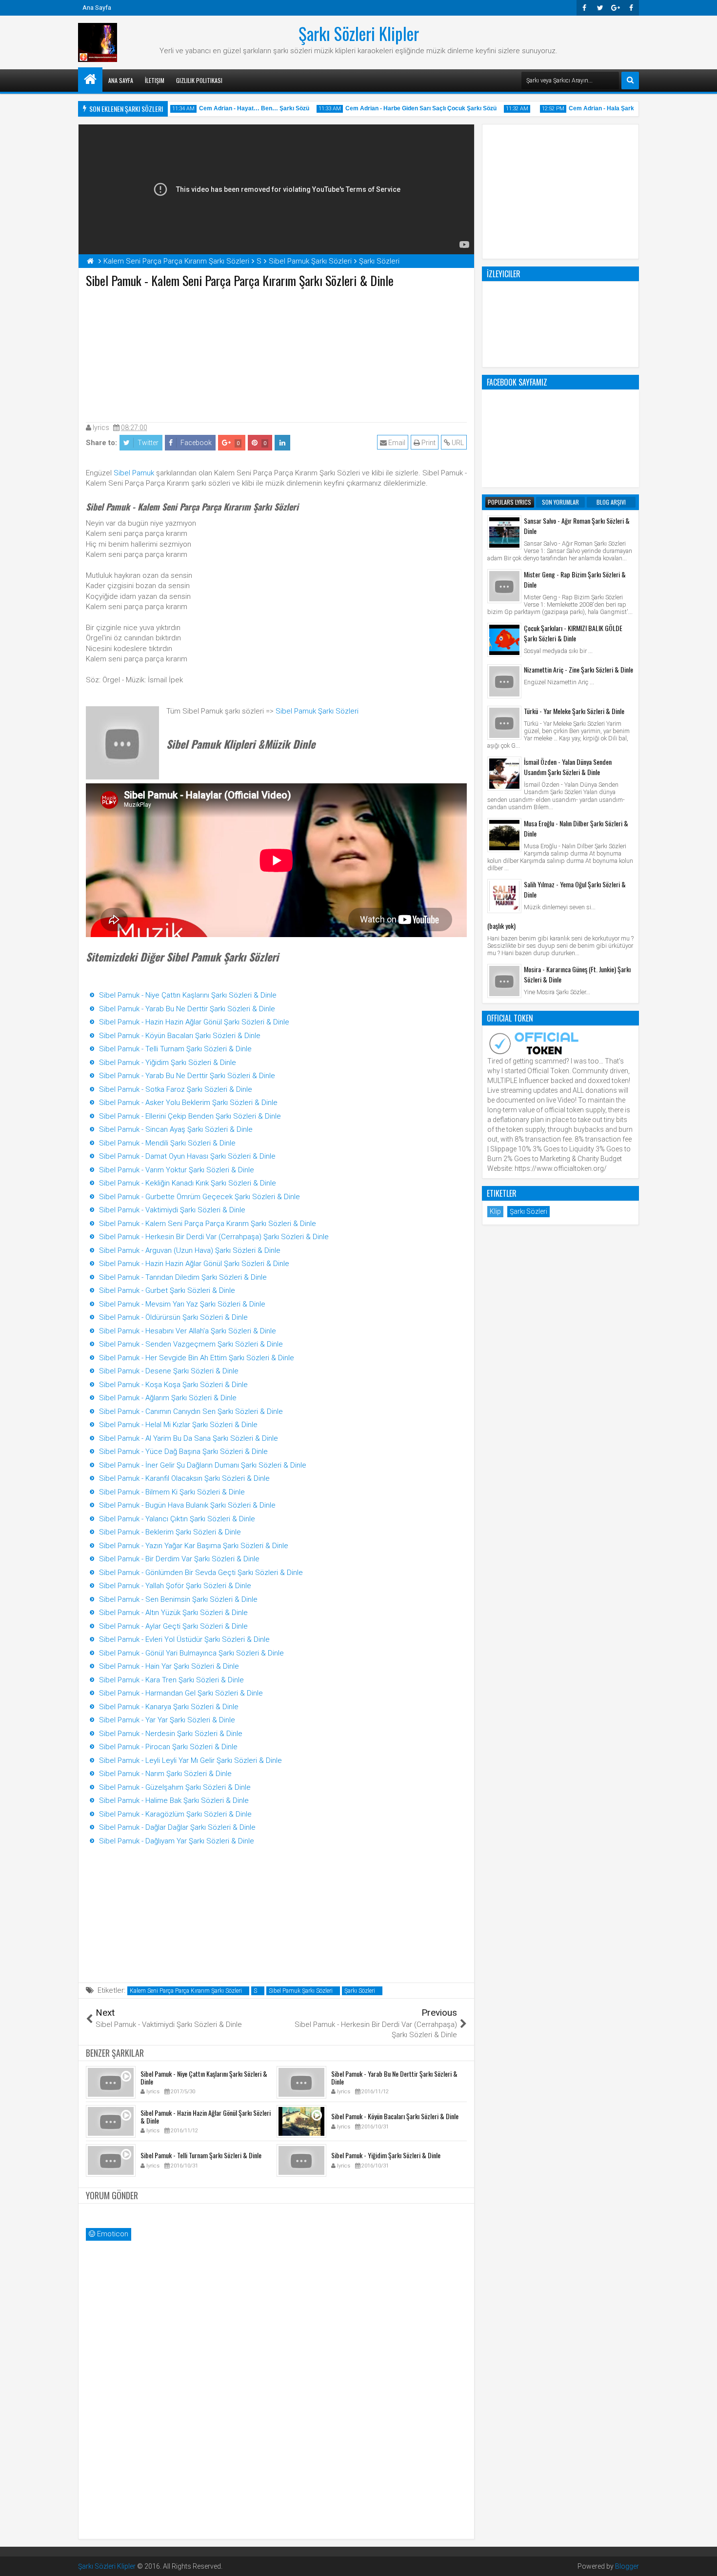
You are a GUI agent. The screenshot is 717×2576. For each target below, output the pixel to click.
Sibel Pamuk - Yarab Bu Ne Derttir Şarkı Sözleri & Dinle (187, 1009)
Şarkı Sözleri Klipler (359, 33)
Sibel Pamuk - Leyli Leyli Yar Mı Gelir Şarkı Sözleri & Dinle (190, 1760)
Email (396, 443)
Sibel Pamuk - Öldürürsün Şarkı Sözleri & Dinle (173, 1317)
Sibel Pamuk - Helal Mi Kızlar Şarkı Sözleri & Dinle (178, 1425)
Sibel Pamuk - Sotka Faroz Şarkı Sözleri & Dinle (176, 1089)
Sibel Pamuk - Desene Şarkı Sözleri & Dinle (169, 1371)
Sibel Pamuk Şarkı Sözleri (317, 711)
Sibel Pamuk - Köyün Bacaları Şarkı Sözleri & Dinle (180, 1036)
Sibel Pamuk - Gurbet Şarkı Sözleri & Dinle (167, 1290)
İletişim (155, 80)
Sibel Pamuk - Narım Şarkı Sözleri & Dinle (165, 1774)
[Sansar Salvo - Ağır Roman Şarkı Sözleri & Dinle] (504, 532)
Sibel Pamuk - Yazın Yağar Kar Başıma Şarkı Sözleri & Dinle (194, 1546)
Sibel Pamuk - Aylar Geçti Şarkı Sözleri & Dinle (173, 1626)
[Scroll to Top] (702, 2561)
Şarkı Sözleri (360, 1991)
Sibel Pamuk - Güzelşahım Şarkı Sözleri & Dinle (175, 1787)
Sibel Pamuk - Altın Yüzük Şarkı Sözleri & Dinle (173, 1613)
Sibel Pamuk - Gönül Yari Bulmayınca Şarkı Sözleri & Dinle (191, 1653)
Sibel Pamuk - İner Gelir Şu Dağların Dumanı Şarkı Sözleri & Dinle (203, 1465)
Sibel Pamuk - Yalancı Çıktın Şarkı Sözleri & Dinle (177, 1519)
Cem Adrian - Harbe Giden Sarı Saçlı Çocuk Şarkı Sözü (398, 108)
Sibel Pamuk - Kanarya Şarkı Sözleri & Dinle (169, 1707)
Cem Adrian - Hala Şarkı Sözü (587, 108)
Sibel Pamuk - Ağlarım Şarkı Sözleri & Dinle (168, 1398)
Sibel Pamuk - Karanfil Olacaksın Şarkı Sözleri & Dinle (184, 1478)
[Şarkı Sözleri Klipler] (90, 80)
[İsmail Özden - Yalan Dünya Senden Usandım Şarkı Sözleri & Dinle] (504, 774)
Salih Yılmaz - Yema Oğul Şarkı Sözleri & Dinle (575, 889)
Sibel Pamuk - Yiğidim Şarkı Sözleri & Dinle (168, 1063)
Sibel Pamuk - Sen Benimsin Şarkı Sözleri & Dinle (178, 1599)
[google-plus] (616, 8)
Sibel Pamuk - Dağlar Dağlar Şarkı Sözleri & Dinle (177, 1827)
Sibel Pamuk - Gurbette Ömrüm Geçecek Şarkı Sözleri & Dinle (199, 1197)
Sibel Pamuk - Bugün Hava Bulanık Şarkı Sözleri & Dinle (187, 1505)
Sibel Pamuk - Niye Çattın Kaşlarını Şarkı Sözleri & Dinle (188, 995)
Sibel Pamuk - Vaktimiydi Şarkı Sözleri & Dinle (172, 1210)
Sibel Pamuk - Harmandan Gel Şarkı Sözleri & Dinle (181, 1693)
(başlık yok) (501, 926)
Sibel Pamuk (134, 473)
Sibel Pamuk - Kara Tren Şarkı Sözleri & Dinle (171, 1680)
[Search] (630, 81)
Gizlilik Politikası (199, 80)
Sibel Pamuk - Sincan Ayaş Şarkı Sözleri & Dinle (176, 1129)
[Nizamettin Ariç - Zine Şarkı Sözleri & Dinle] (504, 681)
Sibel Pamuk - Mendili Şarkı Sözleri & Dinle (167, 1143)
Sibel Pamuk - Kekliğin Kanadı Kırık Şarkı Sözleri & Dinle (188, 1183)
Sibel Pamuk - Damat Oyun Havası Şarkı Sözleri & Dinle (187, 1156)
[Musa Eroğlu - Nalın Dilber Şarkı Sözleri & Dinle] (504, 835)
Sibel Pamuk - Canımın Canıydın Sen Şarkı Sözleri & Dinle (191, 1411)
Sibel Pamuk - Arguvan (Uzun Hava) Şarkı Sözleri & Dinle (190, 1250)
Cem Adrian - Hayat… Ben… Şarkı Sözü (231, 108)
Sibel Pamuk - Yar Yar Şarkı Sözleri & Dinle (167, 1720)
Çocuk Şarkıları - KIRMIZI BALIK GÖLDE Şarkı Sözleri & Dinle (573, 633)
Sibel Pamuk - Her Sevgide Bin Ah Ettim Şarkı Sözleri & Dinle (197, 1358)
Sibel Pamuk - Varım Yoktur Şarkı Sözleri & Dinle (177, 1170)
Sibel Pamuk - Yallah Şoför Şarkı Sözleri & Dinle (175, 1586)
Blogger (627, 2566)
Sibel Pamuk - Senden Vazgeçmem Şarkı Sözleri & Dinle (191, 1344)
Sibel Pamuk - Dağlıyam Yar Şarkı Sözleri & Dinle (177, 1841)
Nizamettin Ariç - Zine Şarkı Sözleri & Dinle (578, 669)
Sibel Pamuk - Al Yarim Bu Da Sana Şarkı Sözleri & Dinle (189, 1438)
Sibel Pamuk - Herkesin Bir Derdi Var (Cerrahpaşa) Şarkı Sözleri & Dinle (214, 1237)
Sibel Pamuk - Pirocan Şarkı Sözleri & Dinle (168, 1747)
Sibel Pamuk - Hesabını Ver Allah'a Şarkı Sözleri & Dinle (188, 1331)
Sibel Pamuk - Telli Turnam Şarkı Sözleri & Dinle (175, 1049)
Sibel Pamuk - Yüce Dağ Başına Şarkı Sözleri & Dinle (183, 1452)
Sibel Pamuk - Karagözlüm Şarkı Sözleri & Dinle (175, 1814)
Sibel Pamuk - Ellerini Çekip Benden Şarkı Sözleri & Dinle (190, 1116)
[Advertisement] (277, 353)
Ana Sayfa (97, 8)
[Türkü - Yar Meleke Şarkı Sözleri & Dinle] (504, 723)
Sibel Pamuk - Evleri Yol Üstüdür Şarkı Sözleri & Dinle (184, 1639)
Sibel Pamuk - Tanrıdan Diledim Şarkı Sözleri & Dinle (183, 1277)
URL (457, 443)
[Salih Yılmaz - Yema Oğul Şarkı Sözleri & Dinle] (504, 896)
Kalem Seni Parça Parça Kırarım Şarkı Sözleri (186, 1991)
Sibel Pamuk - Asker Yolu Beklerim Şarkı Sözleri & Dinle (188, 1103)
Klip (495, 1211)
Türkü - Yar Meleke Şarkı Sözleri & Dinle (574, 711)
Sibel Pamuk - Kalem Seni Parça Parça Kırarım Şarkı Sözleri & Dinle (208, 1224)
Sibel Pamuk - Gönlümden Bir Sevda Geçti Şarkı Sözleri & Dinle (201, 1573)
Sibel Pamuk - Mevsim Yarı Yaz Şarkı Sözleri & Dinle (182, 1304)
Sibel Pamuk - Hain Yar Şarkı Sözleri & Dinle (169, 1666)
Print (428, 443)
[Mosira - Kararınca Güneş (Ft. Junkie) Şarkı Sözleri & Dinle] (504, 981)
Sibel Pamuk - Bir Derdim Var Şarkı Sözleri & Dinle (179, 1559)
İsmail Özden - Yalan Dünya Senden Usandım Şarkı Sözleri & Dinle (568, 767)
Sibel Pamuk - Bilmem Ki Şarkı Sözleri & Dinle (172, 1492)
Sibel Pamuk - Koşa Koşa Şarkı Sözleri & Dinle (173, 1385)
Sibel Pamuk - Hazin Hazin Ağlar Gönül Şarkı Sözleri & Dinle (194, 1022)
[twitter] (600, 8)
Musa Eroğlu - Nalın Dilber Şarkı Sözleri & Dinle (576, 828)
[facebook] (631, 8)
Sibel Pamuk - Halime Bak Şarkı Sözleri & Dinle (174, 1800)
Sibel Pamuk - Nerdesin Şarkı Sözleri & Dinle (171, 1734)
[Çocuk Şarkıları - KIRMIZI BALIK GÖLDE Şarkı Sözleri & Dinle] (504, 640)
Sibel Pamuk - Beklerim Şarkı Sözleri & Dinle (170, 1532)
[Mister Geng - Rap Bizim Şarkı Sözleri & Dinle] (504, 586)
